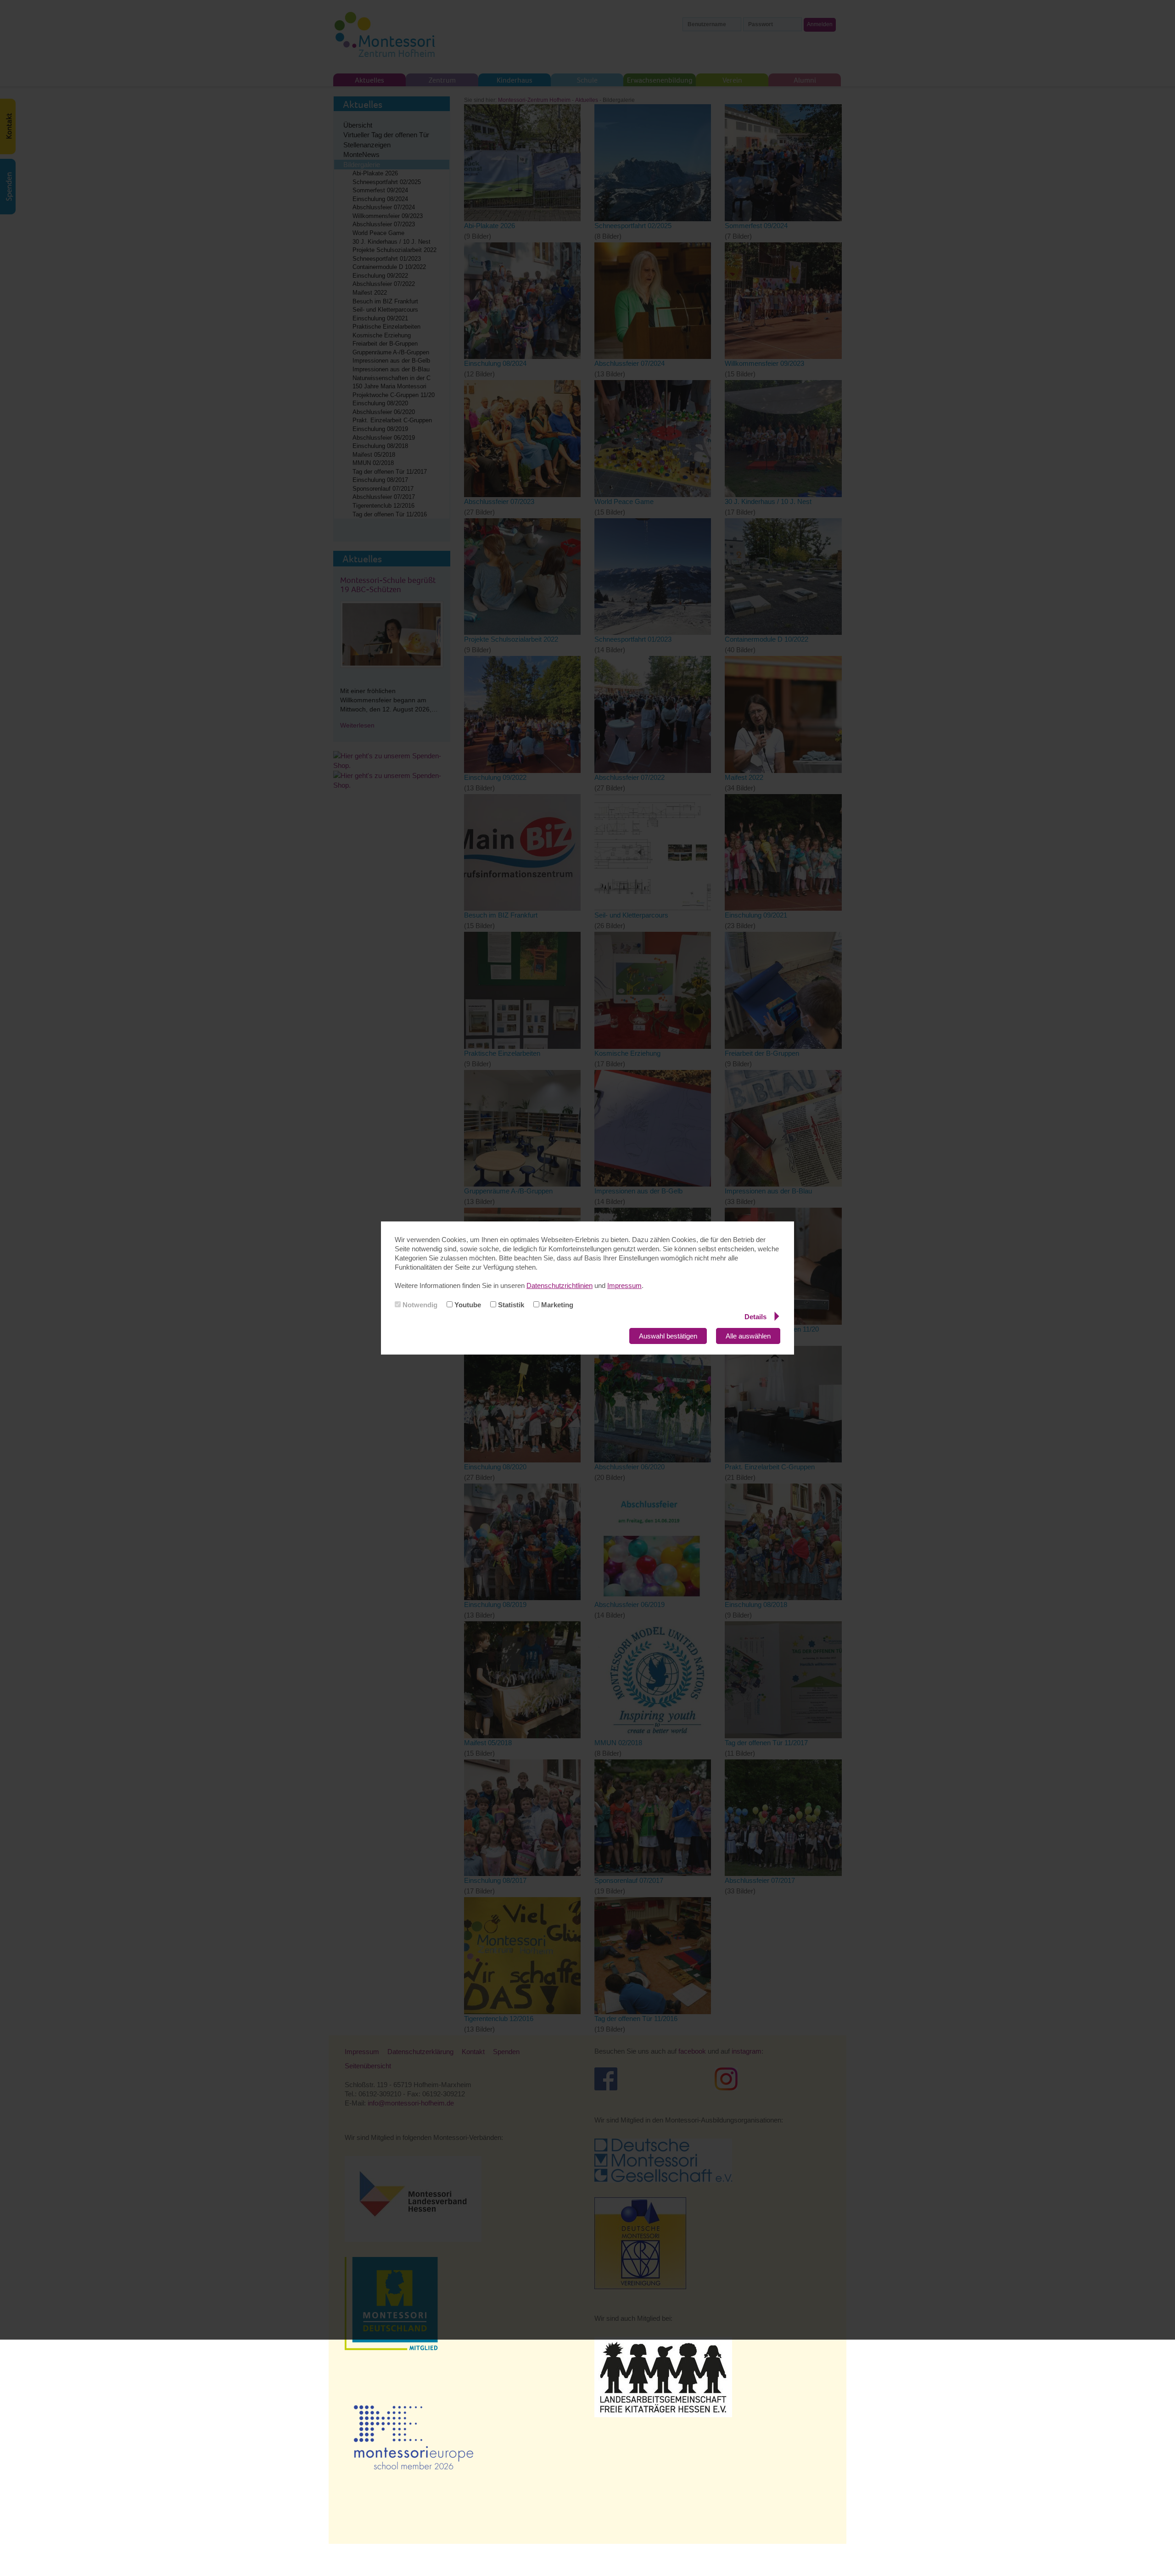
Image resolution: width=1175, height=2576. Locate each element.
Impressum (624, 1285)
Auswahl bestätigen (668, 1336)
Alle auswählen (748, 1336)
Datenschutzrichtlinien (560, 1285)
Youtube (467, 1305)
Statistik (510, 1305)
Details (755, 1317)
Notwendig (419, 1305)
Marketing (556, 1305)
